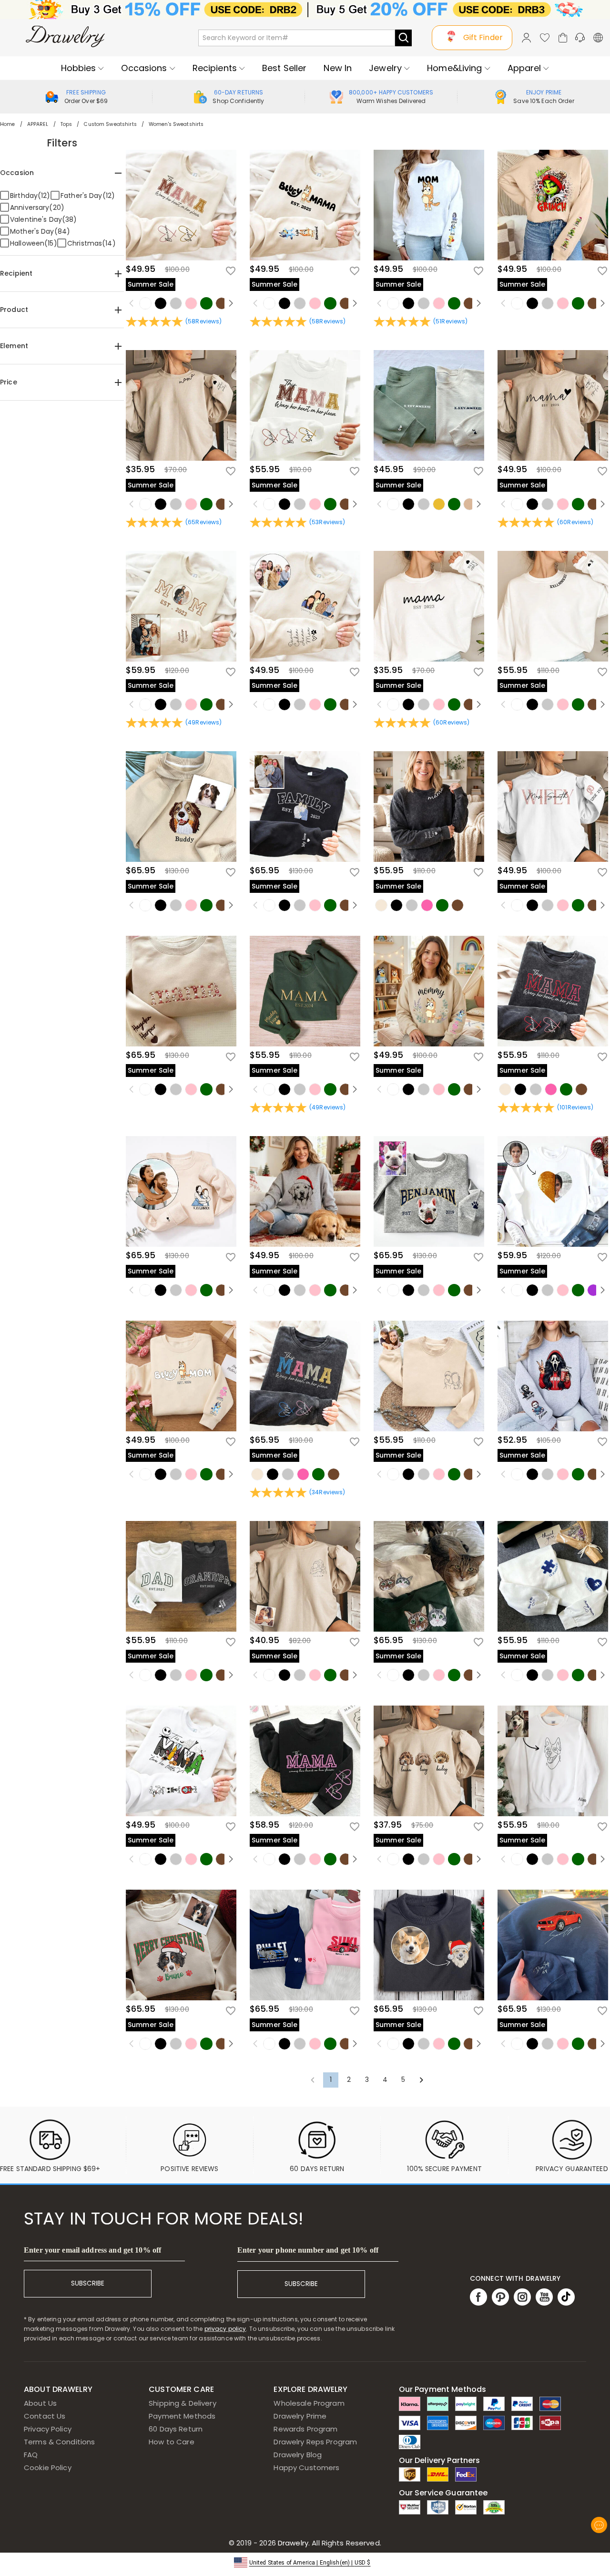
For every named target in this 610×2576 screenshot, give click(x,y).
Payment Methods (182, 2416)
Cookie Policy (48, 2467)
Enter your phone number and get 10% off (308, 2250)
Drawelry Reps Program (315, 2442)
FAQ (31, 2455)
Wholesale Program (309, 2403)
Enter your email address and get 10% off (92, 2250)
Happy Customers (306, 2467)
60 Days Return (176, 2429)
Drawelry (329, 2543)
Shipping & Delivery (183, 2403)
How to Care (171, 2442)
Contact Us (45, 2416)
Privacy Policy (48, 2429)
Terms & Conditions (59, 2442)
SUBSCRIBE (88, 2283)
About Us (40, 2403)
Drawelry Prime (300, 2416)
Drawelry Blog (298, 2455)
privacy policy (225, 2329)
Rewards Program (305, 2429)
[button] (305, 2562)
